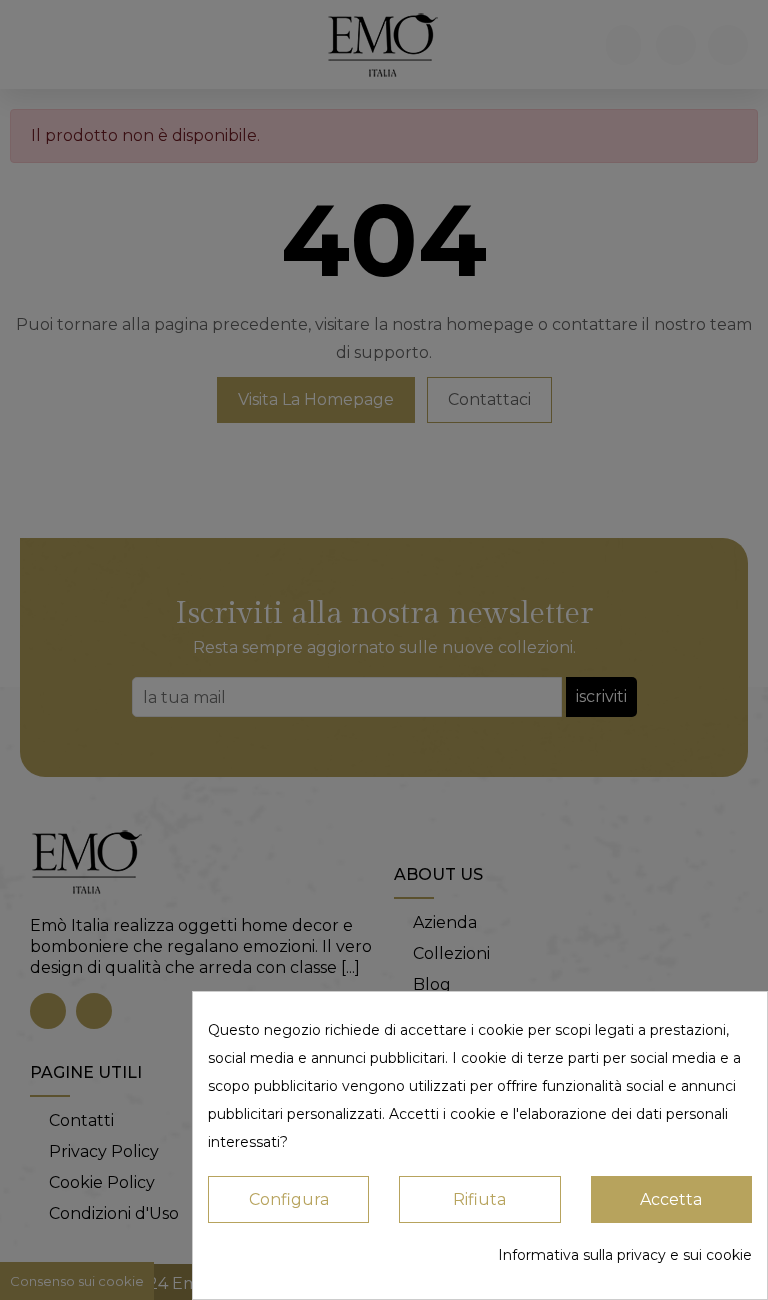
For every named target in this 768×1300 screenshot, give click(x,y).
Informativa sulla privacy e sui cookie (625, 1255)
